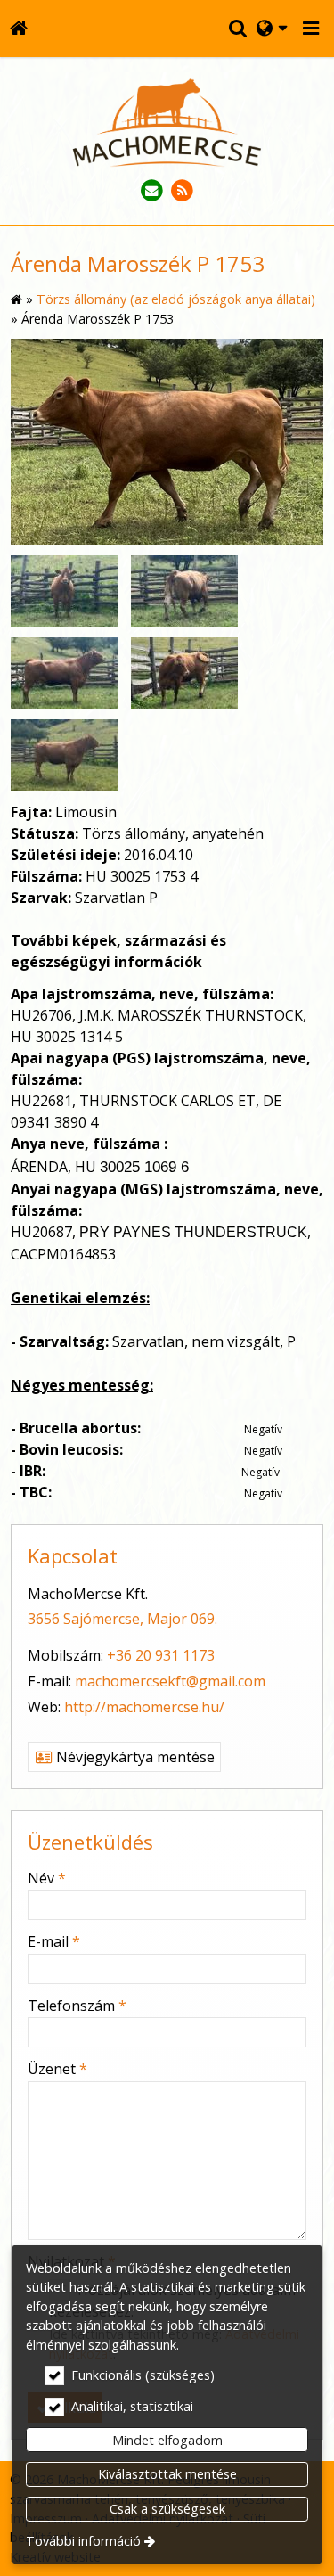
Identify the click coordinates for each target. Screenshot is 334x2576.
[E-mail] (152, 191)
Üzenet (57, 2069)
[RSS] (183, 191)
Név (47, 1878)
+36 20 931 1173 (161, 1655)
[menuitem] (18, 29)
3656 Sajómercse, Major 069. (122, 1619)
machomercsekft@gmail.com (170, 1681)
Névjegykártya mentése (134, 1757)
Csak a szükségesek (167, 2509)
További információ (83, 2541)
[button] (311, 29)
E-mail (54, 1941)
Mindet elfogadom (167, 2440)
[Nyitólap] (18, 29)
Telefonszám (77, 2006)
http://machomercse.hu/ (144, 1707)
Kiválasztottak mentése (167, 2474)
